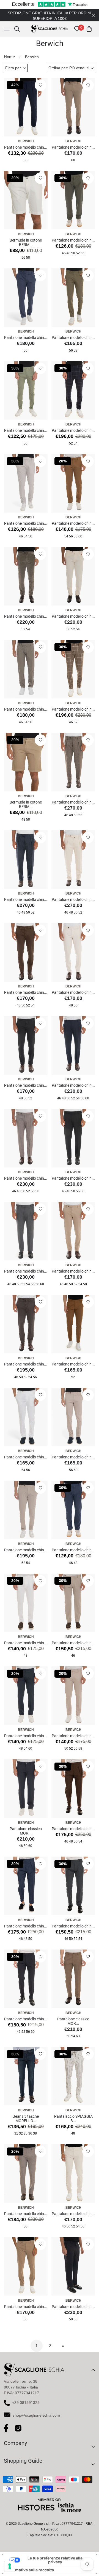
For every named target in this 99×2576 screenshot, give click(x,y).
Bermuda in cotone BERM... (26, 242)
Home (9, 57)
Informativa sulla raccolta (30, 2570)
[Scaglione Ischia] (50, 29)
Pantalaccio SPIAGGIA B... (73, 2119)
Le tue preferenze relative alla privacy (55, 2560)
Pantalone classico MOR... (26, 1831)
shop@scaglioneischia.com (36, 2415)
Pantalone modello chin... (26, 147)
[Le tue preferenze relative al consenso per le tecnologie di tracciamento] (10, 2566)
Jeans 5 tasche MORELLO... (26, 2119)
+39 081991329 (26, 2403)
